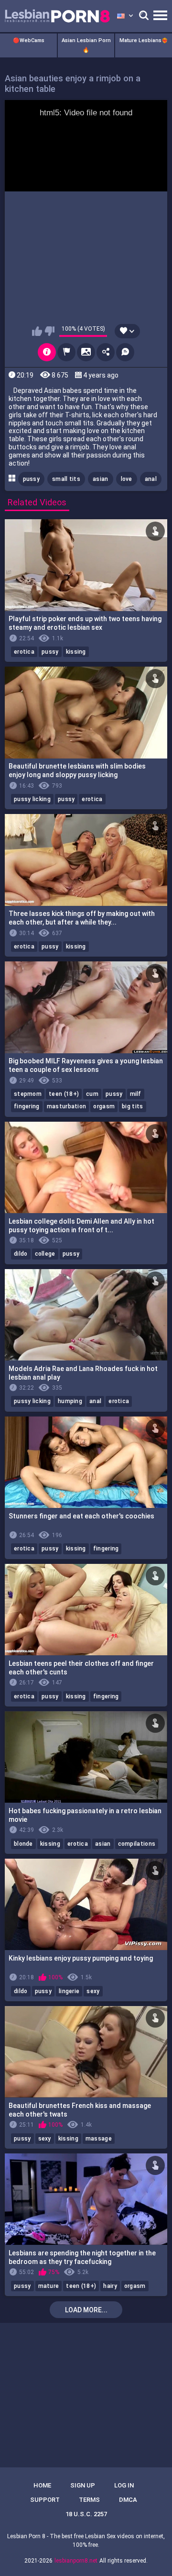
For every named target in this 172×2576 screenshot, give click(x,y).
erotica (24, 652)
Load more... (86, 2310)
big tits (132, 1106)
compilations (137, 1844)
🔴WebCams (29, 40)
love (127, 479)
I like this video (37, 331)
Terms (89, 2500)
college (45, 1254)
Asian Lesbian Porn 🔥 (86, 45)
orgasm (104, 1106)
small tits (66, 479)
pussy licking (32, 799)
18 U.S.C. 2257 (86, 2514)
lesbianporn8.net (76, 2561)
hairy (110, 2286)
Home (42, 2485)
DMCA (128, 2500)
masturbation (67, 1106)
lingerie (69, 1991)
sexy (93, 1991)
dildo (21, 1254)
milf (136, 1094)
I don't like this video (49, 331)
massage (99, 2139)
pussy (32, 479)
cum (92, 1094)
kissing (76, 652)
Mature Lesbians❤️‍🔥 (144, 40)
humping (70, 1401)
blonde (23, 1844)
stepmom (28, 1094)
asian (101, 479)
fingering (27, 1106)
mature (49, 2286)
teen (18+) (64, 1094)
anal (151, 479)
